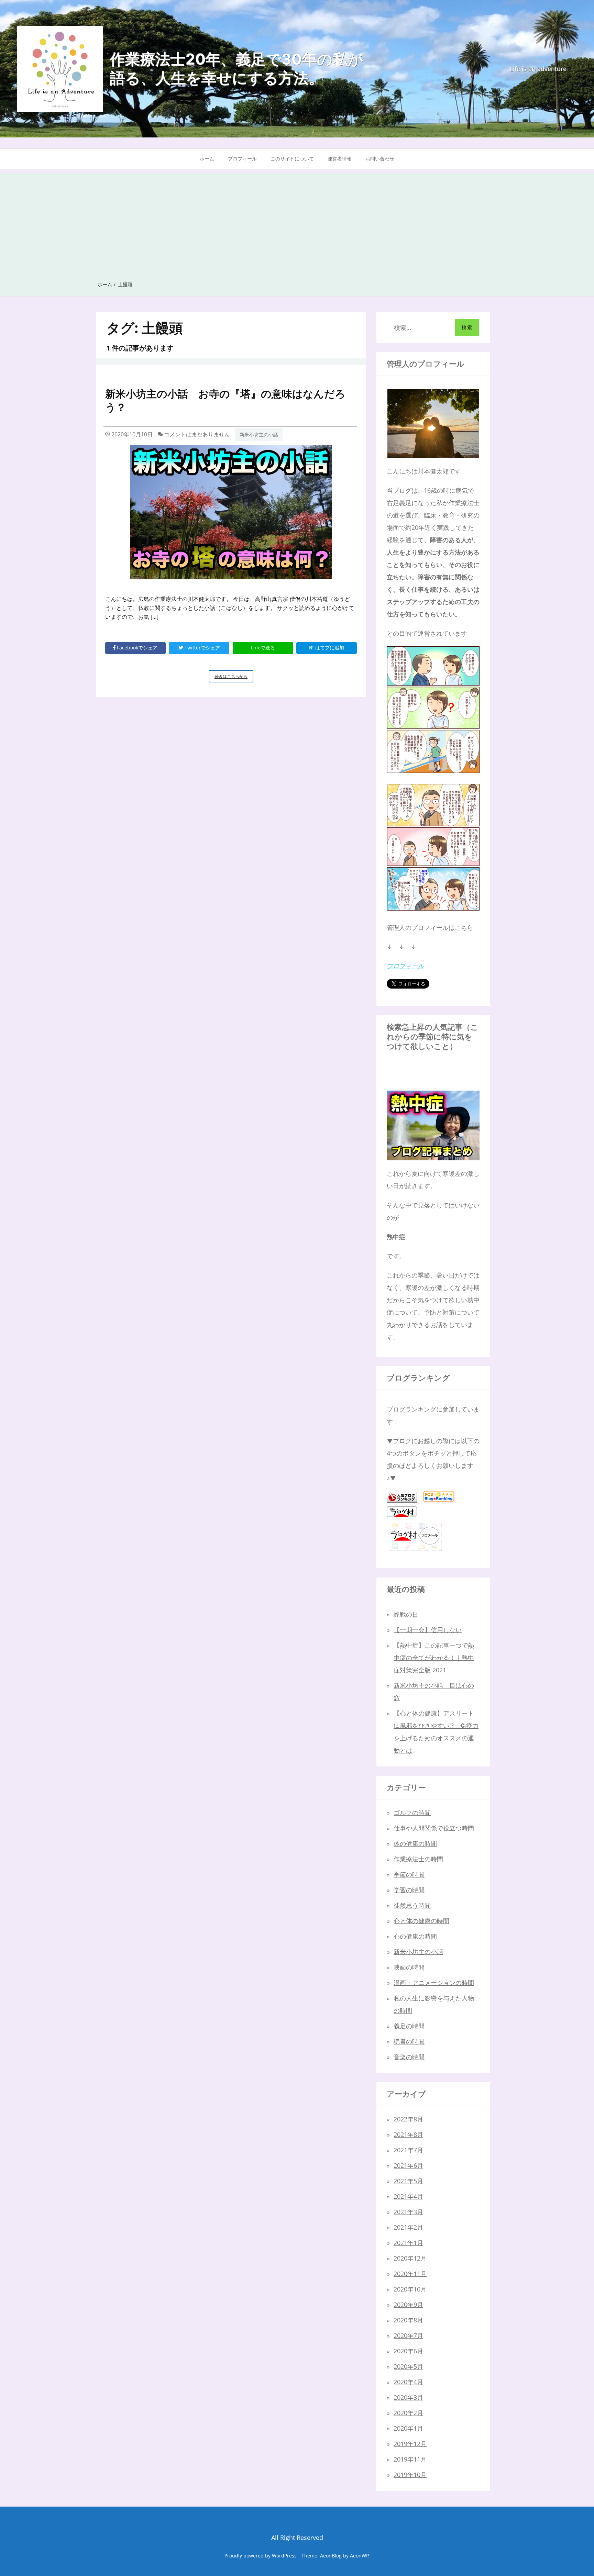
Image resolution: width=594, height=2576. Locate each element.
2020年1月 (408, 2428)
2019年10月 (410, 2475)
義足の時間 (409, 2026)
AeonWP (359, 2556)
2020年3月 (408, 2397)
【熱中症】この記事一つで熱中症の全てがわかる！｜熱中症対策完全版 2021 (434, 1658)
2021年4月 (408, 2196)
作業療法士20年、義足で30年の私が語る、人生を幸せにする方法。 (236, 69)
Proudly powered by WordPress (261, 2556)
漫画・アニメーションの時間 (434, 1983)
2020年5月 (408, 2366)
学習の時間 (409, 1890)
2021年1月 (408, 2243)
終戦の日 (406, 1614)
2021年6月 (408, 2165)
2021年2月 (408, 2227)
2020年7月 (408, 2335)
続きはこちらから (234, 678)
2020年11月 (410, 2274)
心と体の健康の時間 (421, 1921)
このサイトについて (292, 159)
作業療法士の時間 (418, 1859)
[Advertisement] (297, 221)
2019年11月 (410, 2459)
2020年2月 (408, 2413)
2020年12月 (410, 2258)
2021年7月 (408, 2150)
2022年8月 (408, 2119)
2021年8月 (408, 2134)
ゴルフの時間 (412, 1813)
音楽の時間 (409, 2057)
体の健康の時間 (415, 1843)
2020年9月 (408, 2305)
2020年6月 (408, 2351)
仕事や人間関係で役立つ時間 (434, 1828)
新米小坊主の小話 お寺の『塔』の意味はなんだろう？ (225, 400)
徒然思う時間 (412, 1905)
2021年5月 (408, 2181)
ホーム (207, 159)
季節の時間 (409, 1874)
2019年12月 (410, 2444)
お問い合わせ (380, 159)
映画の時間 (409, 1967)
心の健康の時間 (415, 1936)
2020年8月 (408, 2320)
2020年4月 (408, 2382)
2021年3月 (408, 2212)
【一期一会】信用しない (428, 1630)
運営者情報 (340, 159)
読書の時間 (409, 2041)
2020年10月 (410, 2289)
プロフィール (242, 159)
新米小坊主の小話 (259, 434)
